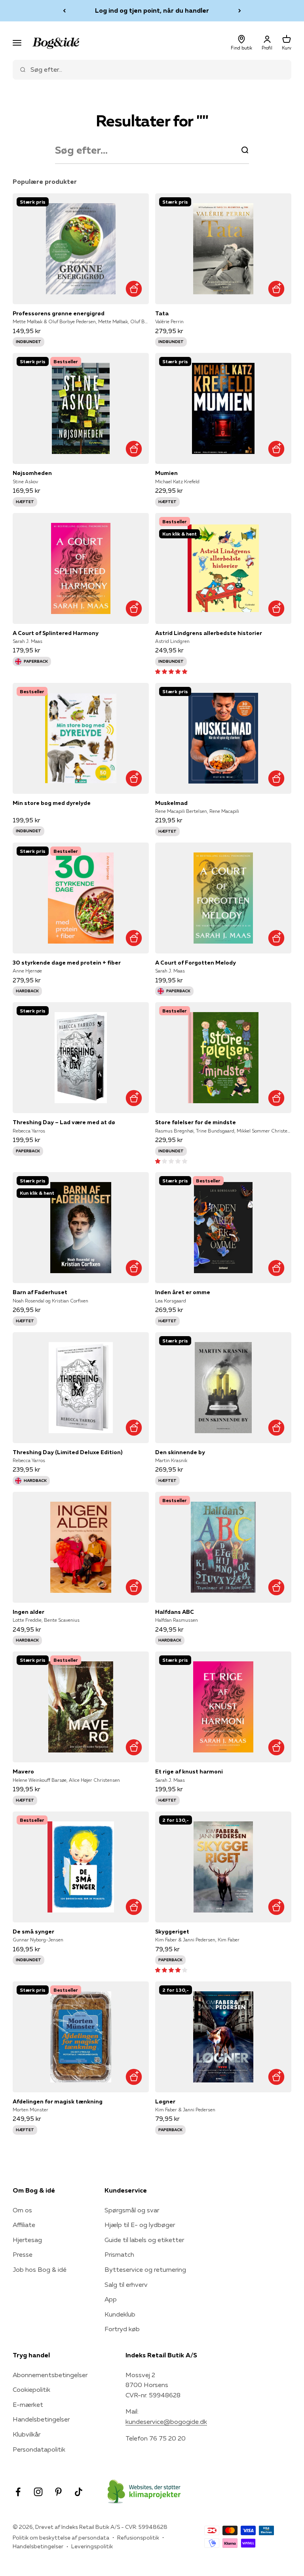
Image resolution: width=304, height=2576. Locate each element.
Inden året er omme (183, 1292)
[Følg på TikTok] (79, 2492)
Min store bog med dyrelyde (52, 803)
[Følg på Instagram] (38, 2492)
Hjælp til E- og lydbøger (140, 2225)
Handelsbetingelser (41, 2419)
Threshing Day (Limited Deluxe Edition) (67, 1452)
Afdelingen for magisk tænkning (58, 2101)
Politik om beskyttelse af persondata (61, 2538)
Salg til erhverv (126, 2284)
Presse (23, 2254)
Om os (22, 2210)
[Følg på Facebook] (18, 2492)
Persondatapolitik (39, 2449)
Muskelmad (171, 803)
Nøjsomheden (32, 473)
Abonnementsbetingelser (50, 2375)
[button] (171, 671)
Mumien (166, 473)
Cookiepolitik (31, 2389)
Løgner (165, 2101)
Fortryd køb (122, 2329)
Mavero (23, 1771)
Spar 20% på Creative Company (152, 10)
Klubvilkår (27, 2434)
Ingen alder (28, 1612)
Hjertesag (27, 2240)
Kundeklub (120, 2314)
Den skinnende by (180, 1452)
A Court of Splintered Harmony (56, 633)
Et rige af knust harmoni (189, 1771)
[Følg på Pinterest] (58, 2492)
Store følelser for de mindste (196, 1122)
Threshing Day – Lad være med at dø (64, 1122)
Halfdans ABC (175, 1612)
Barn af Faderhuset (40, 1292)
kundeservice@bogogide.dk (166, 2422)
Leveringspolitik (92, 2546)
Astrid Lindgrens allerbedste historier (209, 633)
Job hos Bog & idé (40, 2269)
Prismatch (119, 2254)
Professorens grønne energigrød (59, 313)
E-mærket (28, 2404)
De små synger (33, 1932)
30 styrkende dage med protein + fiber (67, 963)
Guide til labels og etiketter (144, 2240)
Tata (162, 313)
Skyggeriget (172, 1932)
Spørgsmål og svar (132, 2210)
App (111, 2299)
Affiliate (24, 2225)
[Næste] (240, 11)
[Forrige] (64, 11)
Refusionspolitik (138, 2538)
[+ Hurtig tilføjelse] (134, 289)
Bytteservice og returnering (145, 2269)
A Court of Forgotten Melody (196, 963)
